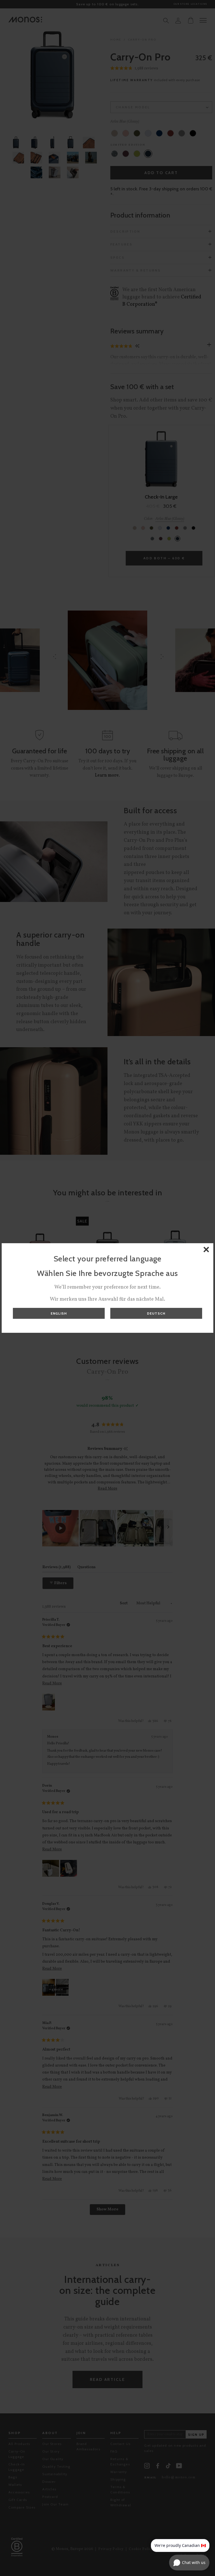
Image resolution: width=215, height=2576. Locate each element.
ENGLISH (59, 1313)
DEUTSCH (156, 1313)
